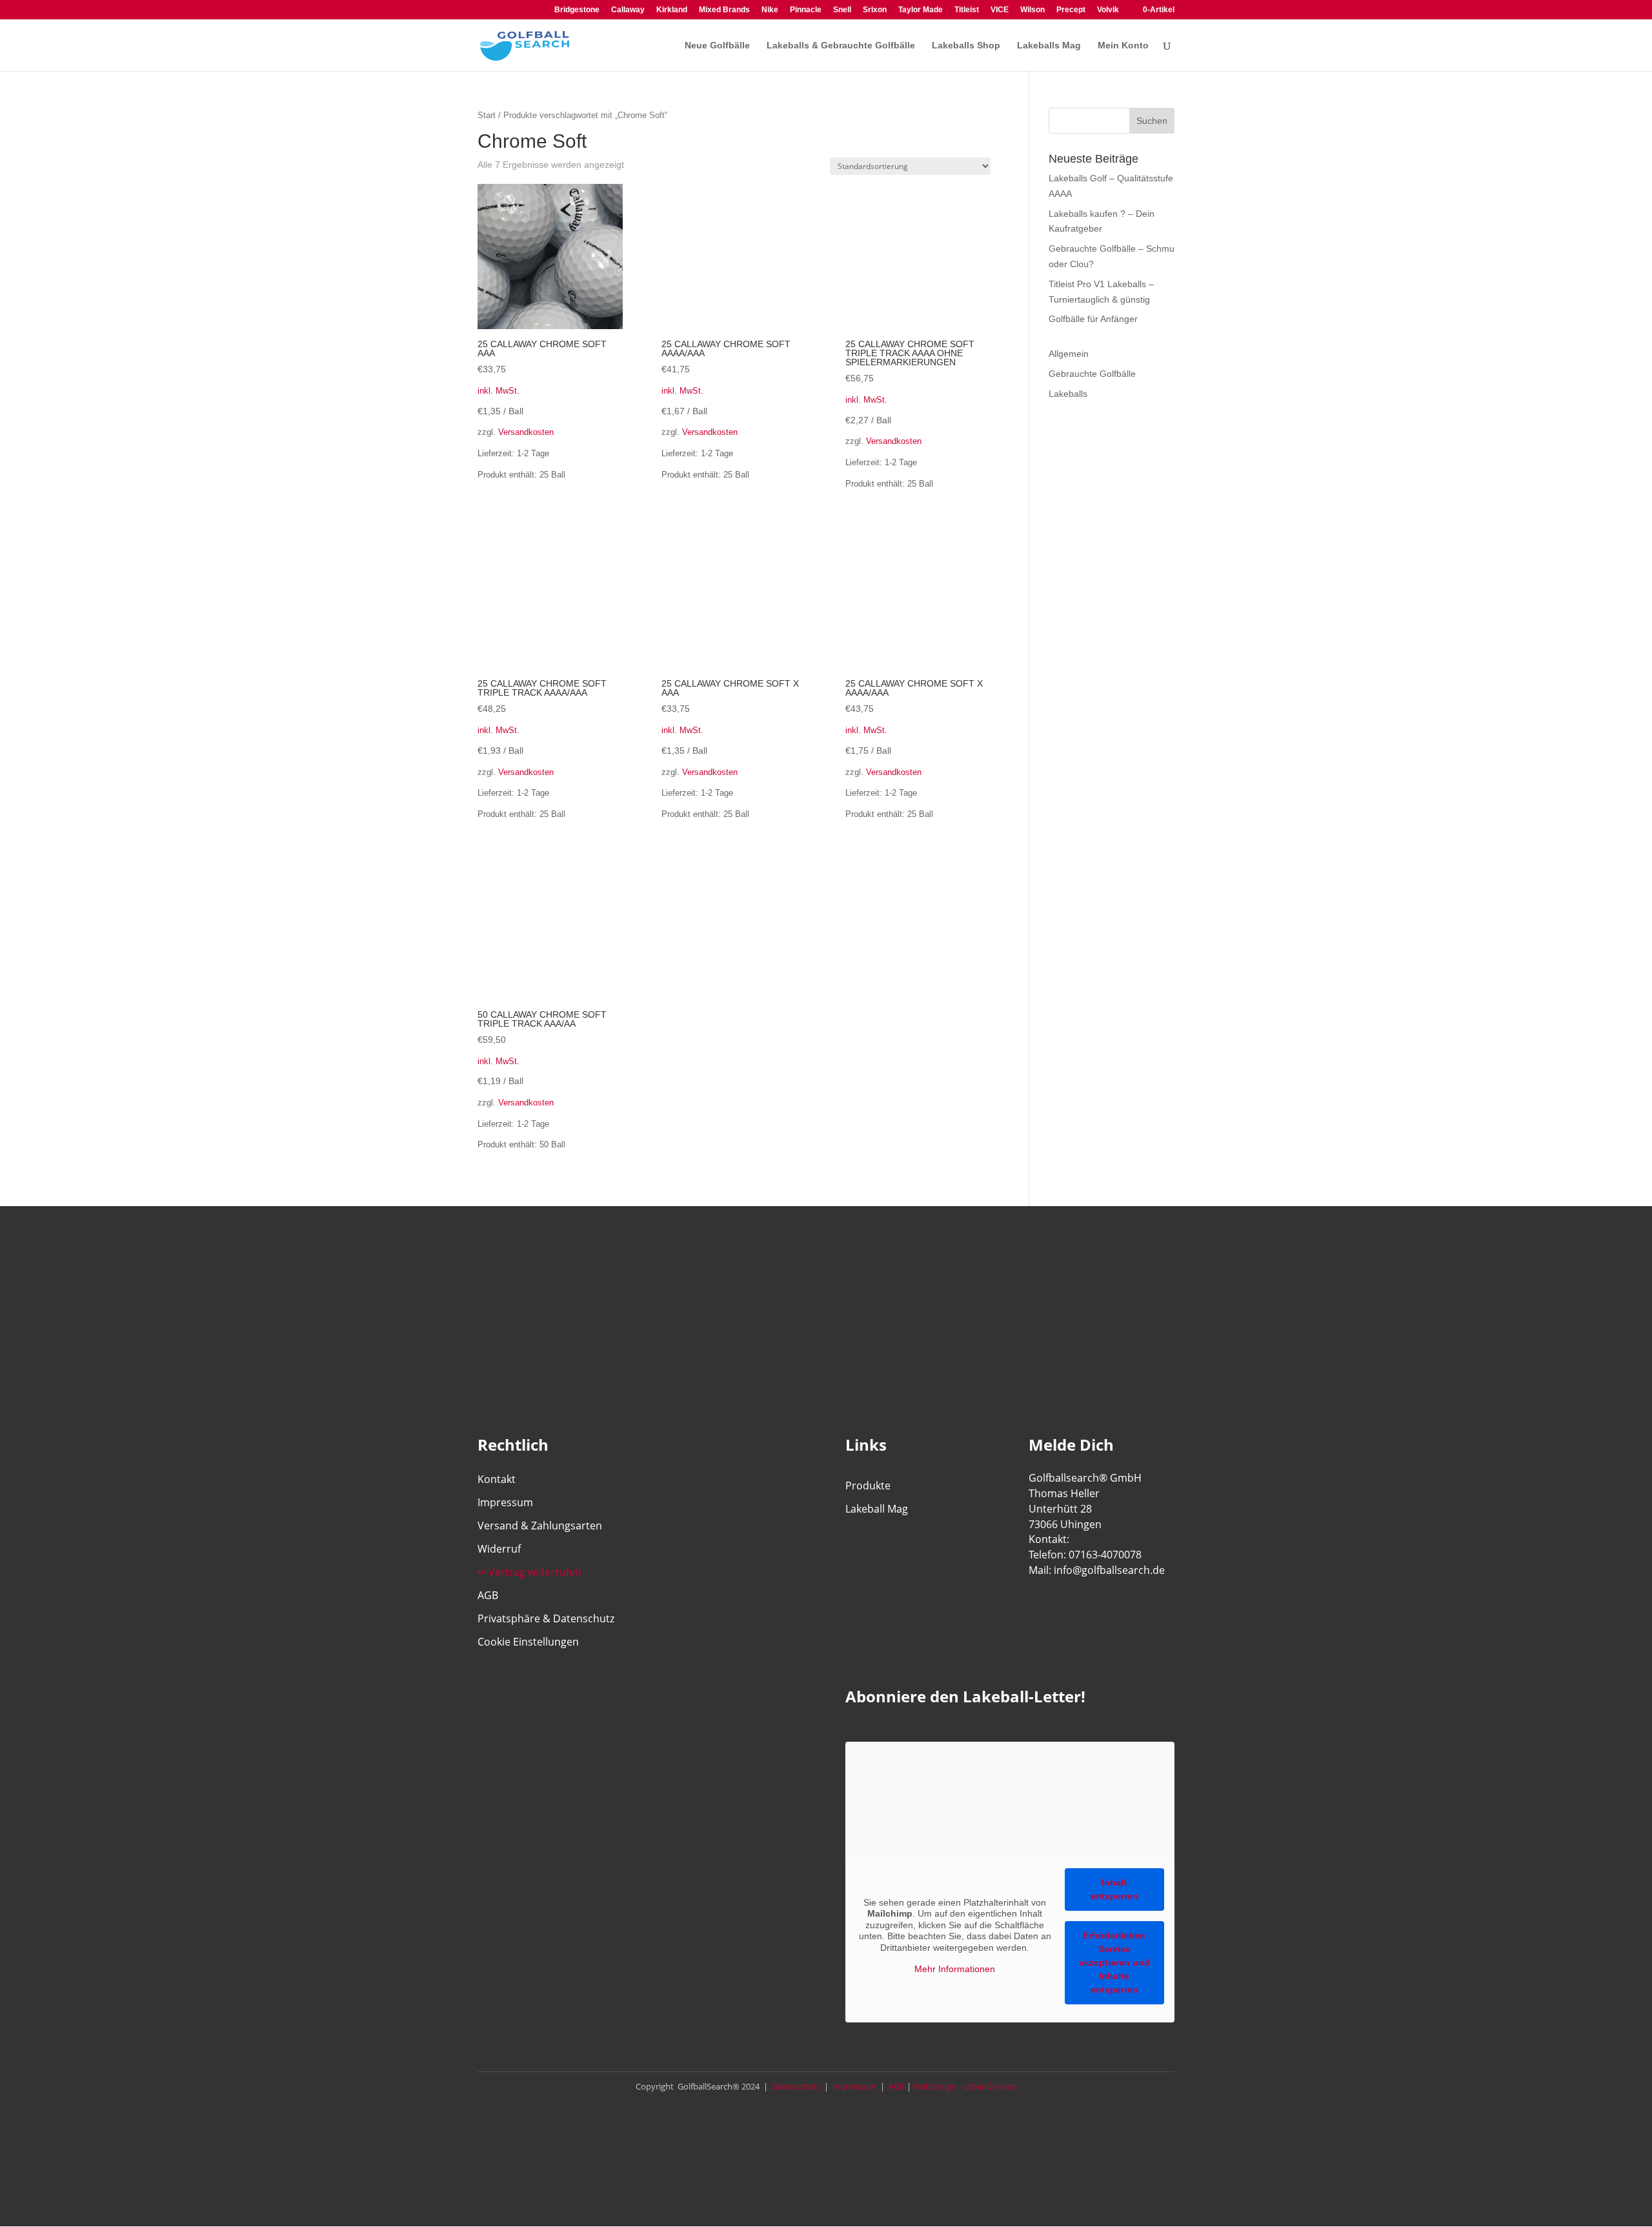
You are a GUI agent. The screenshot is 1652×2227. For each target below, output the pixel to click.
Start (487, 115)
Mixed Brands (724, 10)
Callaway (628, 10)
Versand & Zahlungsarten (540, 1526)
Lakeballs (1068, 394)
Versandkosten (526, 432)
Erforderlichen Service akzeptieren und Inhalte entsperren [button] (1114, 1962)
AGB (488, 1595)
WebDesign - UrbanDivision (965, 2086)
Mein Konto (1123, 45)
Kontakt (497, 1479)
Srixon (875, 10)
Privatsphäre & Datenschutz (546, 1618)
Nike (770, 10)
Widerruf (499, 1549)
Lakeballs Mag (1049, 45)
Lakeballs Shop (966, 45)
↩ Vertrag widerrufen (529, 1572)
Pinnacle (806, 10)
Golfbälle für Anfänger (1093, 319)
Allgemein (1069, 354)
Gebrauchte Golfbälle (1092, 374)
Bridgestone (577, 10)
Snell (842, 10)
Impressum (505, 1502)
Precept (1071, 10)
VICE (1000, 10)
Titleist (967, 10)
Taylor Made (921, 10)
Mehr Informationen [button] (955, 1969)
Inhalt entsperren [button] (1114, 1889)
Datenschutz (795, 2086)
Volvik (1108, 10)
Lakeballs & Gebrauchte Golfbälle (841, 45)
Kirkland (672, 10)
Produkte (868, 1486)
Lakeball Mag (877, 1509)
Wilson (1032, 10)
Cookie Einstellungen (528, 1642)
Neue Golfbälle (717, 45)
